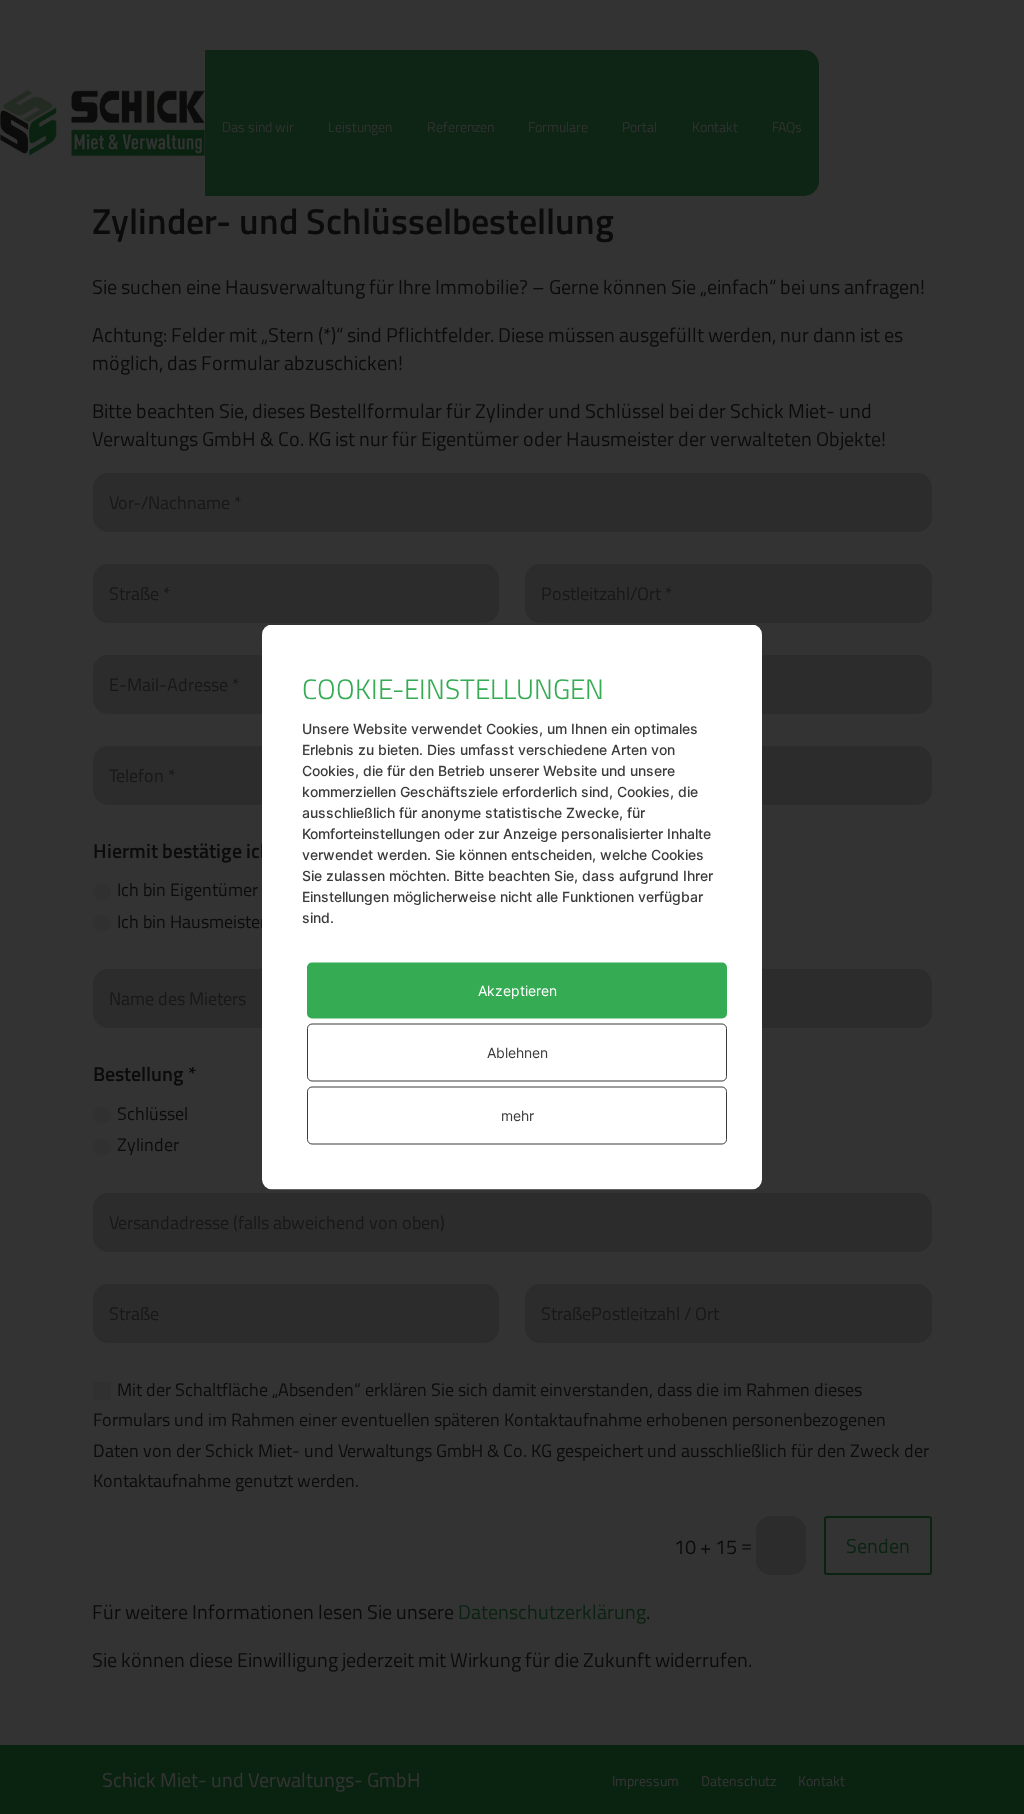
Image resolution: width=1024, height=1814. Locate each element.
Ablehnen (517, 1052)
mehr (517, 1115)
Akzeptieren (517, 990)
